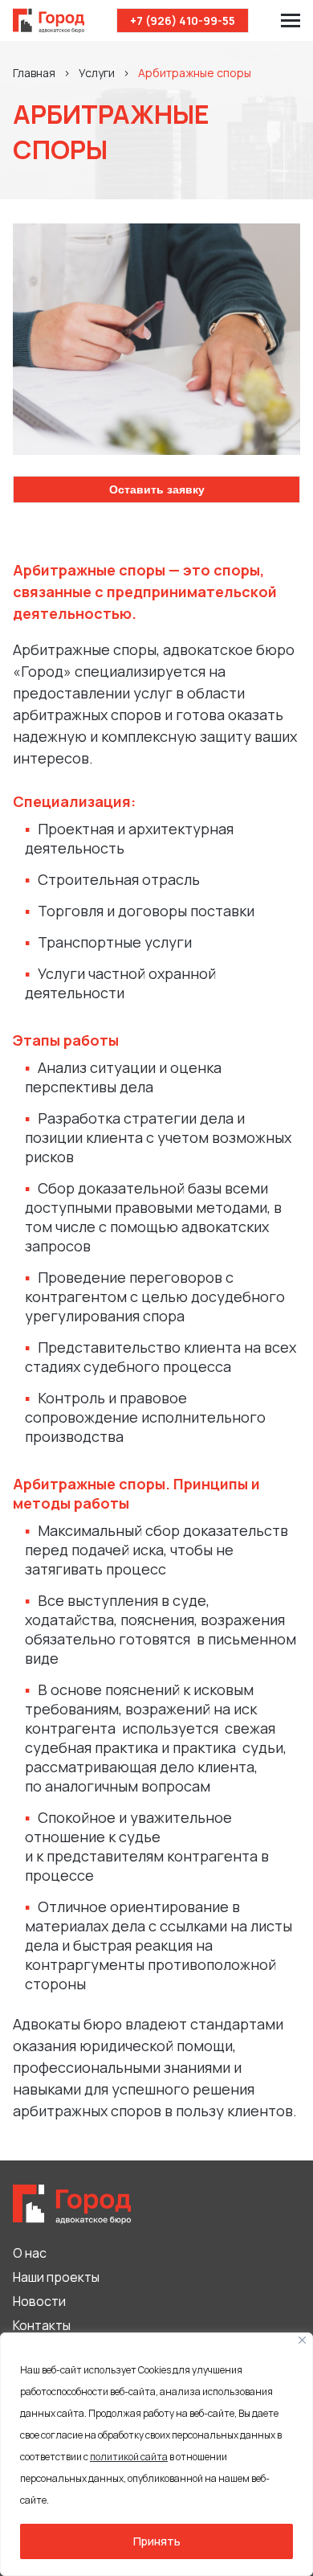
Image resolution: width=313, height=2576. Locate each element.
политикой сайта (129, 2457)
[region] (156, 2454)
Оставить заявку (157, 489)
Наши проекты (56, 2277)
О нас (30, 2253)
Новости (39, 2301)
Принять (157, 2541)
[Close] (302, 2340)
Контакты (42, 2325)
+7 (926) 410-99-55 (183, 20)
